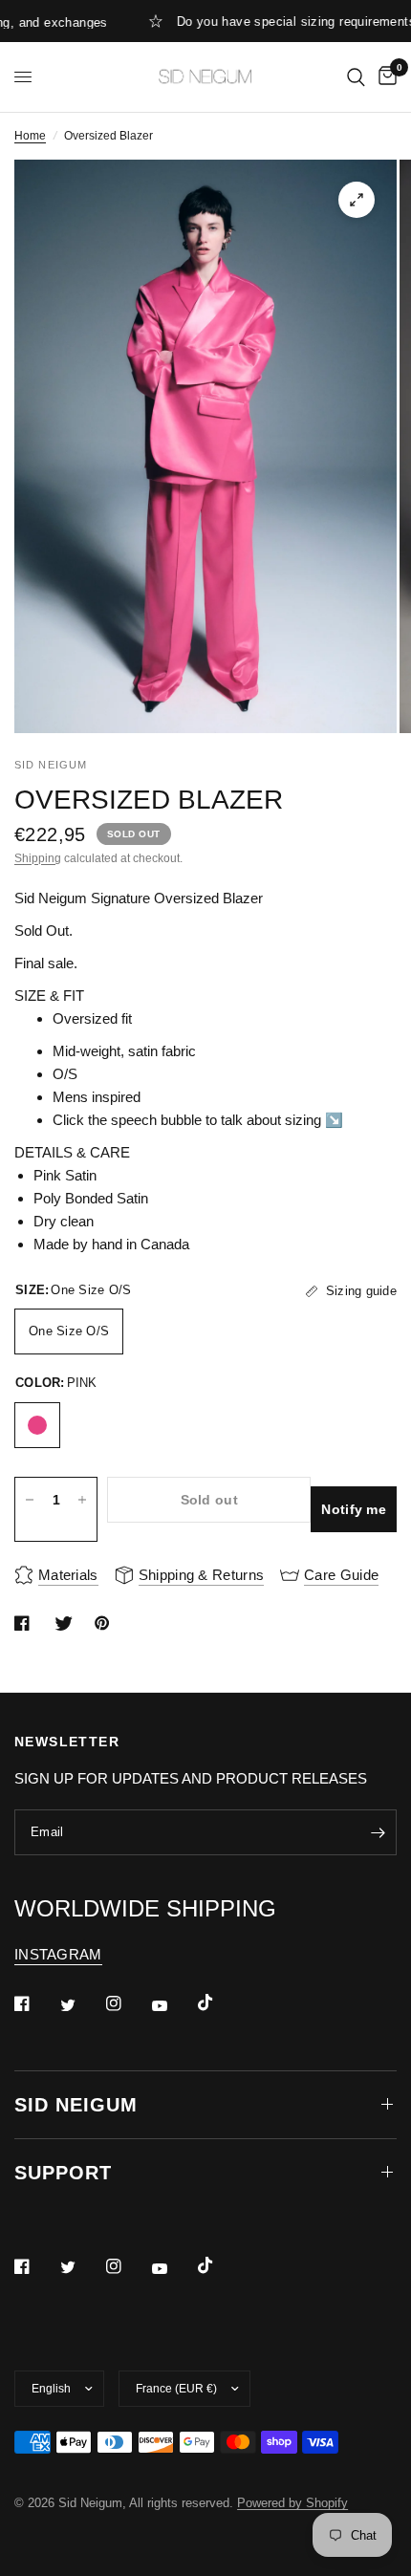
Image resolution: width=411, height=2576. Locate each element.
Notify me (354, 1509)
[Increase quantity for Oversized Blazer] (82, 1500)
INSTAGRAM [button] (58, 1954)
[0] (384, 77)
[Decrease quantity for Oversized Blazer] (30, 1500)
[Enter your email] (378, 1832)
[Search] (356, 77)
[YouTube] (173, 2006)
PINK (37, 1425)
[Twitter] (81, 2005)
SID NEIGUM (76, 2105)
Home (30, 136)
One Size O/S (69, 1331)
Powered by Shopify (292, 2503)
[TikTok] (219, 2002)
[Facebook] (35, 2003)
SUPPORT (63, 2173)
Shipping (38, 858)
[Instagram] (127, 2003)
